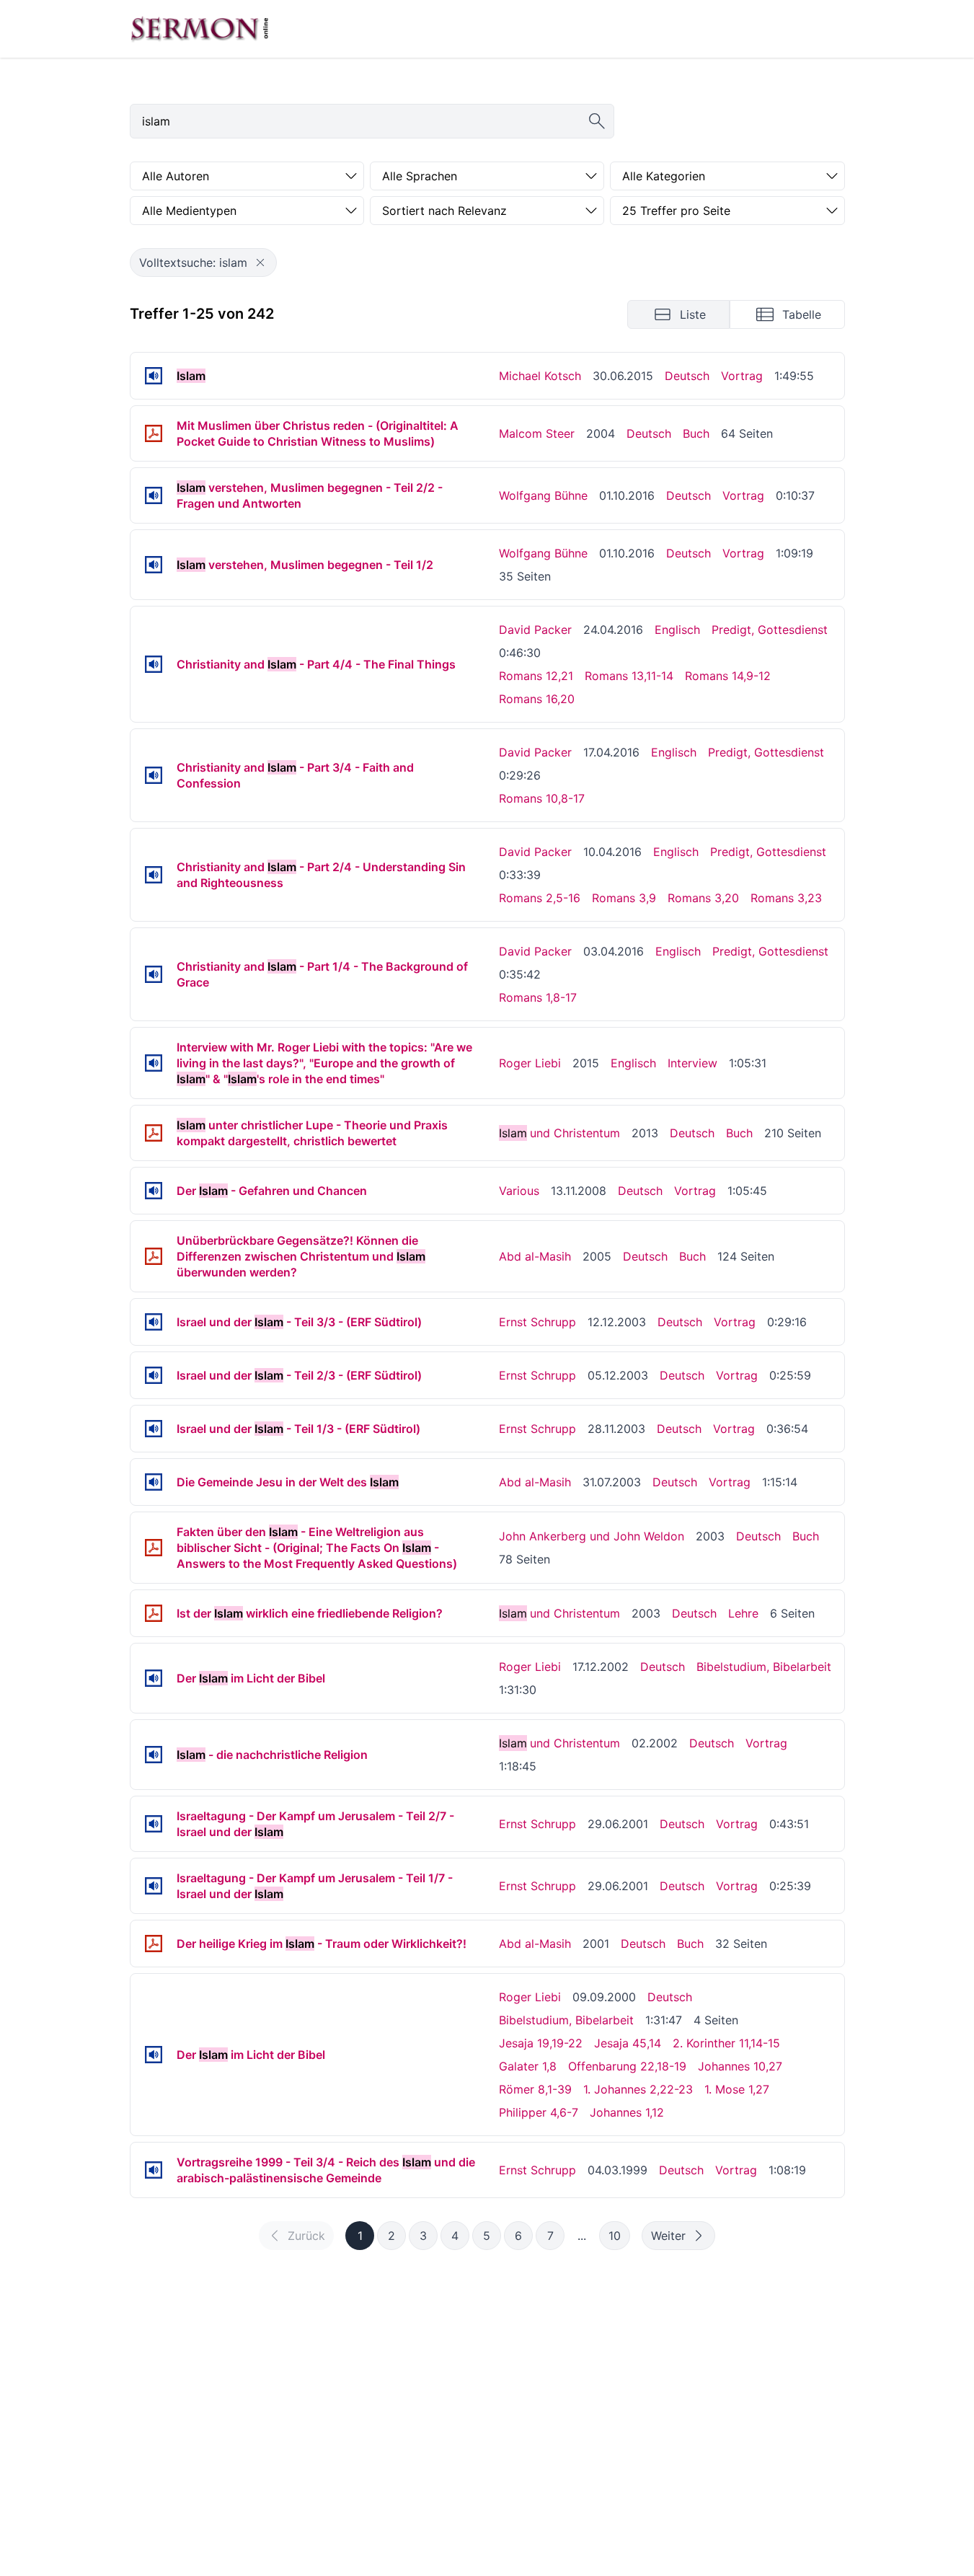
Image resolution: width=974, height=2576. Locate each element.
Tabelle (802, 314)
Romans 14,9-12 (728, 676)
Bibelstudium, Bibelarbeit (764, 1667)
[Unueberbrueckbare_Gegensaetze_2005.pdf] (154, 1256)
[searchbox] (372, 121)
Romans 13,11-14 (629, 676)
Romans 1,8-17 (538, 997)
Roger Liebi (530, 1063)
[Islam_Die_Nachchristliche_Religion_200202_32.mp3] (154, 1755)
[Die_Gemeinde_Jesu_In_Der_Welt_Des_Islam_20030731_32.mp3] (154, 1482)
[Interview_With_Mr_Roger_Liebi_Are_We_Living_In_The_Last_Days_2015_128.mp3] (154, 1063)
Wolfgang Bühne (543, 495)
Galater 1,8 (528, 2066)
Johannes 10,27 (740, 2066)
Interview (692, 1063)
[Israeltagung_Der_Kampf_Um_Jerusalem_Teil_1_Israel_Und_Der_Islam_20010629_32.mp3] (154, 1886)
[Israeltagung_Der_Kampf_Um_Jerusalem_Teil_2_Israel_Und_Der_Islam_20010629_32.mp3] (154, 1824)
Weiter (668, 2236)
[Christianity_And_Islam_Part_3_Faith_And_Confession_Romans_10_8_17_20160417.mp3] (154, 775)
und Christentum (559, 1133)
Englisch (677, 630)
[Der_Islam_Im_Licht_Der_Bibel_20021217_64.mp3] (154, 1678)
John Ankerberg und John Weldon (592, 1536)
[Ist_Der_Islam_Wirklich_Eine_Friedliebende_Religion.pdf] (154, 1613)
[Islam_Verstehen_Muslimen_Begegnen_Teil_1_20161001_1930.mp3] (154, 565)
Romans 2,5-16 (540, 898)
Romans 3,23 (786, 898)
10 (615, 2236)
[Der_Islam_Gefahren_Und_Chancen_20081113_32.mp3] (154, 1191)
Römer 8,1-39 (535, 2089)
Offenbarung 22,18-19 (627, 2066)
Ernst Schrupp (537, 1322)
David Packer (535, 630)
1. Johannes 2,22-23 (638, 2089)
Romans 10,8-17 (542, 798)
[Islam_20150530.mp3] (154, 376)
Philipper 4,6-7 (539, 2112)
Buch (696, 433)
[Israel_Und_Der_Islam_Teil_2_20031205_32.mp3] (154, 1375)
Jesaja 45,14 (628, 2043)
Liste (693, 314)
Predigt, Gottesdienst (770, 630)
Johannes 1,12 (627, 2112)
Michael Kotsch (540, 376)
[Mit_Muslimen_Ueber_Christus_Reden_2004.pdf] (154, 433)
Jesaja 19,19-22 (541, 2043)
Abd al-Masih (535, 1256)
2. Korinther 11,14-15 (726, 2043)
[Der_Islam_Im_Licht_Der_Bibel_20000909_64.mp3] (154, 2055)
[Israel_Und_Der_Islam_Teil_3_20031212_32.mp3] (154, 1322)
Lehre (743, 1613)
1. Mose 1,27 (737, 2089)
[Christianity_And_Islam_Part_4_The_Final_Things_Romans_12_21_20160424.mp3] (154, 664)
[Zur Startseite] (200, 29)
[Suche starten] (597, 121)
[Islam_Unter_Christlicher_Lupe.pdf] (154, 1133)
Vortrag (742, 376)
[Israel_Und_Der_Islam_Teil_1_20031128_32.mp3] (154, 1429)
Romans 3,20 (703, 898)
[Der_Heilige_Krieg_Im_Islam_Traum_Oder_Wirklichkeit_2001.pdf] (154, 1944)
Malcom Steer (537, 433)
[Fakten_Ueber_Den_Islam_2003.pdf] (154, 1548)
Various (519, 1191)
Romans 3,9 (624, 898)
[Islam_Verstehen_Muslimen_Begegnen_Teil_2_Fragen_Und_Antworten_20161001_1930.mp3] (154, 495)
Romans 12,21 (536, 676)
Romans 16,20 (537, 699)
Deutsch (687, 376)
